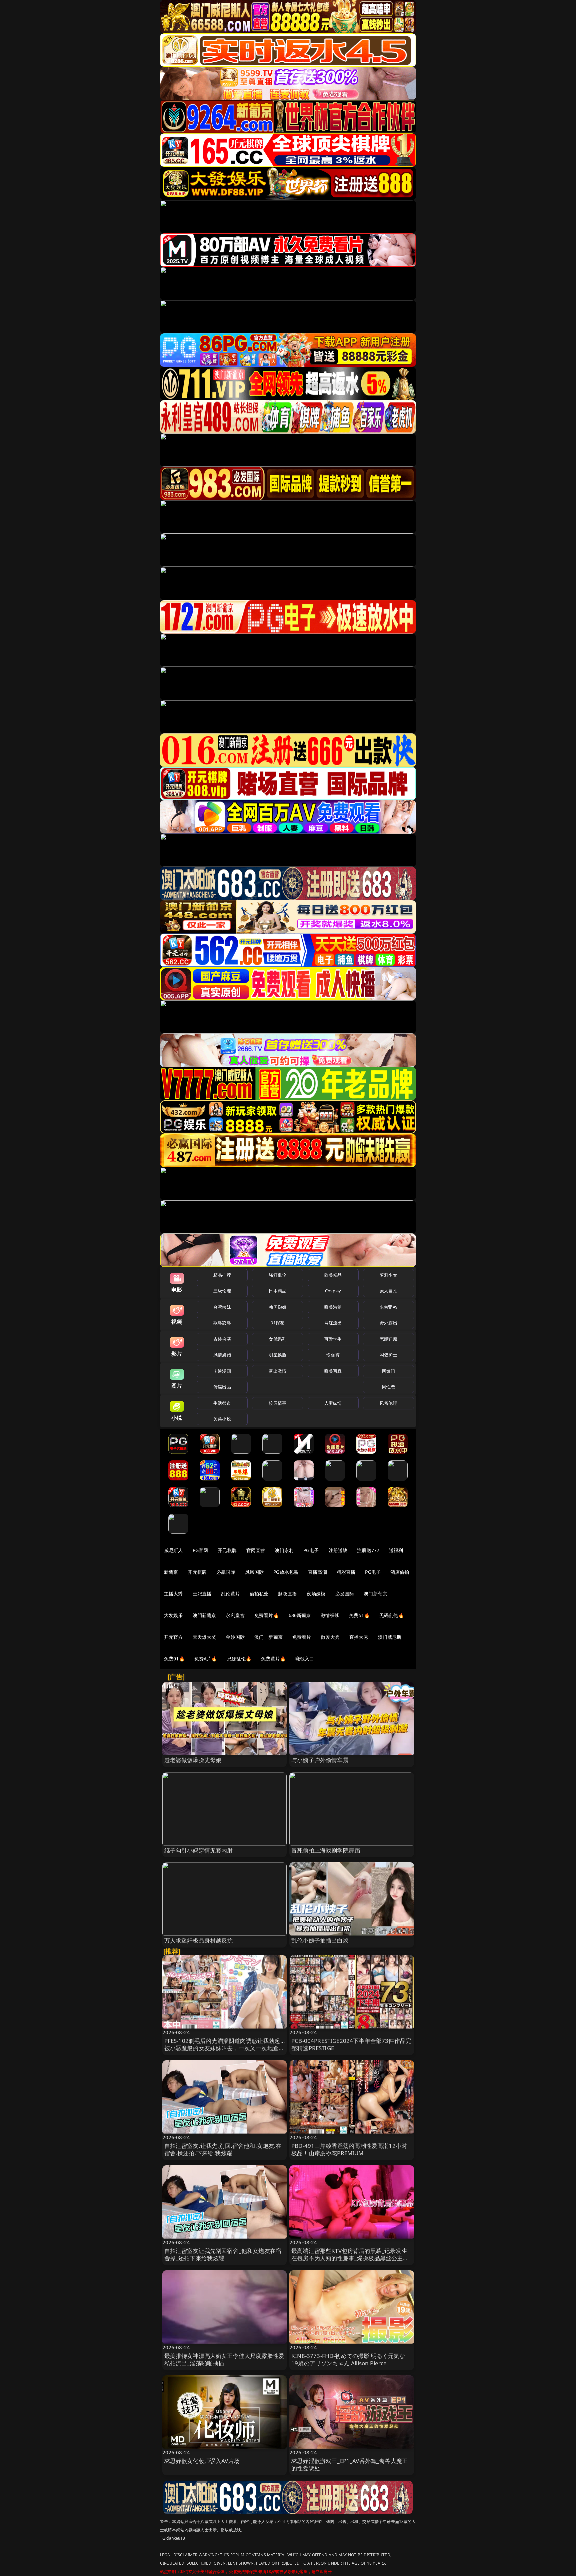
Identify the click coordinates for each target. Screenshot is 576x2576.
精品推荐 (222, 1275)
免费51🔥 (359, 1615)
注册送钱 (338, 1550)
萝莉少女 (388, 1275)
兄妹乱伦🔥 (239, 1659)
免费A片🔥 (206, 1659)
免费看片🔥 (267, 1615)
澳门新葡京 (375, 1594)
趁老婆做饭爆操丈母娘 (193, 1760)
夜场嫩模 (316, 1594)
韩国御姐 (277, 1307)
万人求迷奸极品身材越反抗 (199, 1940)
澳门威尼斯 (390, 1637)
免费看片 (302, 1637)
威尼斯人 (173, 1550)
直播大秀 (359, 1637)
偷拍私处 (259, 1594)
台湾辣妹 (222, 1307)
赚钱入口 (305, 1659)
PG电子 (311, 1550)
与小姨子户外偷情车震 (320, 1760)
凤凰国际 (254, 1572)
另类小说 (222, 1419)
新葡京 (171, 1572)
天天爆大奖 (204, 1637)
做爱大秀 (330, 1637)
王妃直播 (202, 1594)
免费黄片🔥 (273, 1659)
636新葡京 (300, 1615)
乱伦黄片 (230, 1594)
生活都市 (222, 1403)
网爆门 (388, 1371)
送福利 (396, 1550)
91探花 (277, 1323)
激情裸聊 (330, 1615)
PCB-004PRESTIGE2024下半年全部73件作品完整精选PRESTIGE (351, 2044)
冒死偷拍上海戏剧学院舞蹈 (326, 1850)
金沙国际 (235, 1637)
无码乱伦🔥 (392, 1615)
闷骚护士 (388, 1355)
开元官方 (173, 1637)
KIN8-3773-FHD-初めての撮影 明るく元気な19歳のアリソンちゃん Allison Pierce (348, 2359)
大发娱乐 (173, 1615)
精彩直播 (346, 1572)
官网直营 (256, 1550)
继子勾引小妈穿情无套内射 (199, 1850)
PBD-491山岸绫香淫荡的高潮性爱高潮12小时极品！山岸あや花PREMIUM (349, 2149)
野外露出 (388, 1323)
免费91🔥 (174, 1659)
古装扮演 (222, 1339)
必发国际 (345, 1594)
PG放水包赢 (286, 1572)
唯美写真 (333, 1371)
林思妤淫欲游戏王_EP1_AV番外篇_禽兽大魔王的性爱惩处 (349, 2464)
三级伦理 (222, 1291)
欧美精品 (333, 1275)
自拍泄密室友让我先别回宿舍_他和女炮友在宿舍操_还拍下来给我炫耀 (223, 2254)
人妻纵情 (333, 1403)
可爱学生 (333, 1339)
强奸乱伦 (277, 1275)
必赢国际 (226, 1572)
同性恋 (388, 1387)
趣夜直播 (287, 1594)
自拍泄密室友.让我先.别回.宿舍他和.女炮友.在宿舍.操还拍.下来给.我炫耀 (223, 2149)
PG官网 (200, 1550)
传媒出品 (222, 1387)
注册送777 (368, 1550)
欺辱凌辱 (222, 1323)
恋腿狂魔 (388, 1339)
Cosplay (333, 1291)
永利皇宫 (235, 1615)
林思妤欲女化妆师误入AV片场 (202, 2461)
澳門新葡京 (204, 1615)
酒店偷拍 (400, 1572)
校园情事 (277, 1403)
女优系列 (277, 1339)
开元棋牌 (227, 1550)
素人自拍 (388, 1291)
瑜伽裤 (333, 1355)
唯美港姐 (333, 1307)
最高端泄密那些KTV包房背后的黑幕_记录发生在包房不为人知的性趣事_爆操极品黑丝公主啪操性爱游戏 (350, 2258)
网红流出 (333, 1323)
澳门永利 (284, 1550)
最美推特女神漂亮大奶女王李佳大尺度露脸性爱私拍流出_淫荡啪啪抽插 (224, 2359)
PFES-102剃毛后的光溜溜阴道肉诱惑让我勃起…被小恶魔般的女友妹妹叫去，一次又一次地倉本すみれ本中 (224, 2048)
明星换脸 (277, 1355)
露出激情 (277, 1371)
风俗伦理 (388, 1403)
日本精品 (277, 1291)
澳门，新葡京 (268, 1637)
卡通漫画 (222, 1371)
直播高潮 (317, 1572)
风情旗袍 (222, 1355)
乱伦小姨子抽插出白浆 (320, 1940)
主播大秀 (173, 1594)
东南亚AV (388, 1307)
